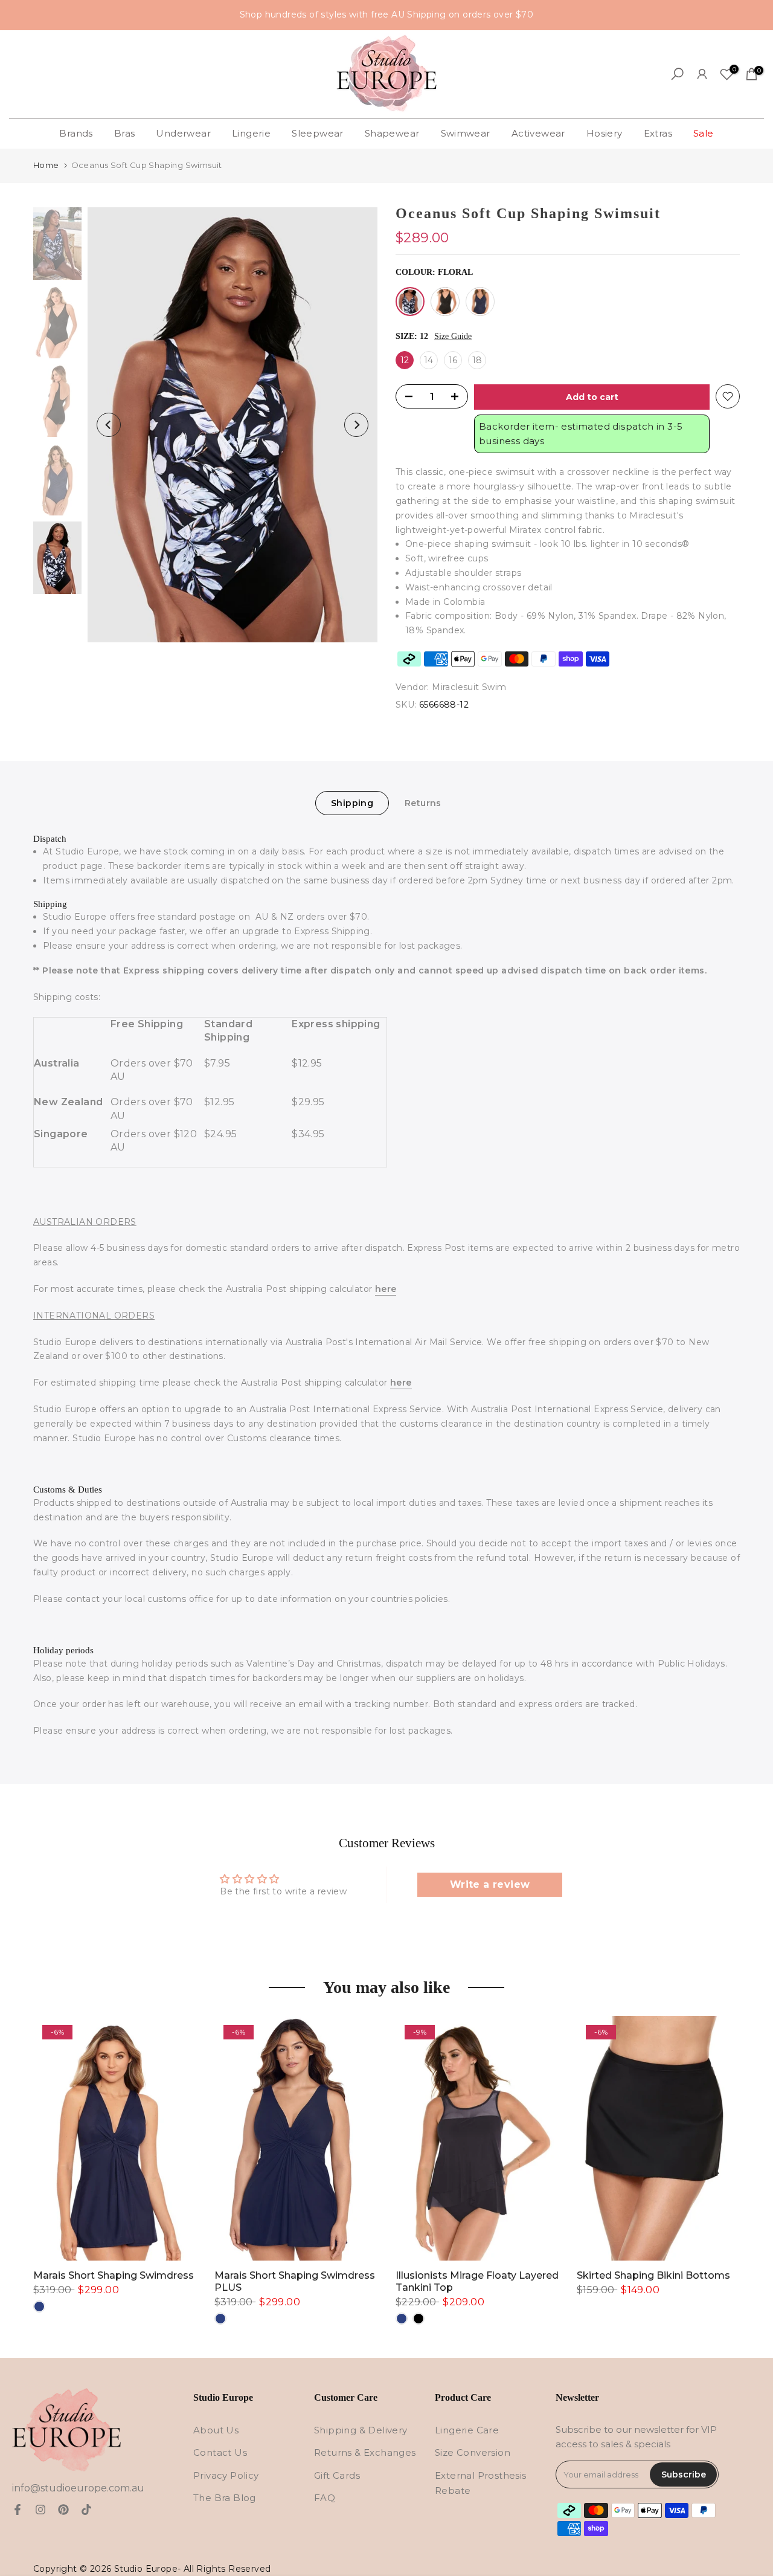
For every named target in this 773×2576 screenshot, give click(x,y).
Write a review (490, 1884)
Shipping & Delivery (361, 2430)
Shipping (352, 802)
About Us (216, 2430)
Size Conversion (473, 2452)
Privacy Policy (226, 2475)
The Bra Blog (225, 2498)
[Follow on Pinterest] (63, 2510)
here (386, 1289)
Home (46, 165)
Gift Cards (337, 2475)
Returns (423, 802)
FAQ (325, 2498)
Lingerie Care (467, 2430)
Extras (658, 133)
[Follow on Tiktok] (86, 2510)
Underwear (183, 133)
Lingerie (251, 133)
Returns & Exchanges (365, 2452)
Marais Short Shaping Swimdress (114, 2275)
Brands (76, 133)
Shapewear (392, 133)
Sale (704, 133)
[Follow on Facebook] (18, 2510)
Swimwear (466, 133)
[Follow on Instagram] (40, 2510)
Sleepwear (318, 133)
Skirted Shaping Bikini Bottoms (653, 2275)
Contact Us (220, 2452)
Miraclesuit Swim (469, 687)
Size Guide (453, 336)
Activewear (538, 133)
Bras (125, 133)
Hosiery (605, 133)
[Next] (356, 425)
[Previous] (109, 425)
